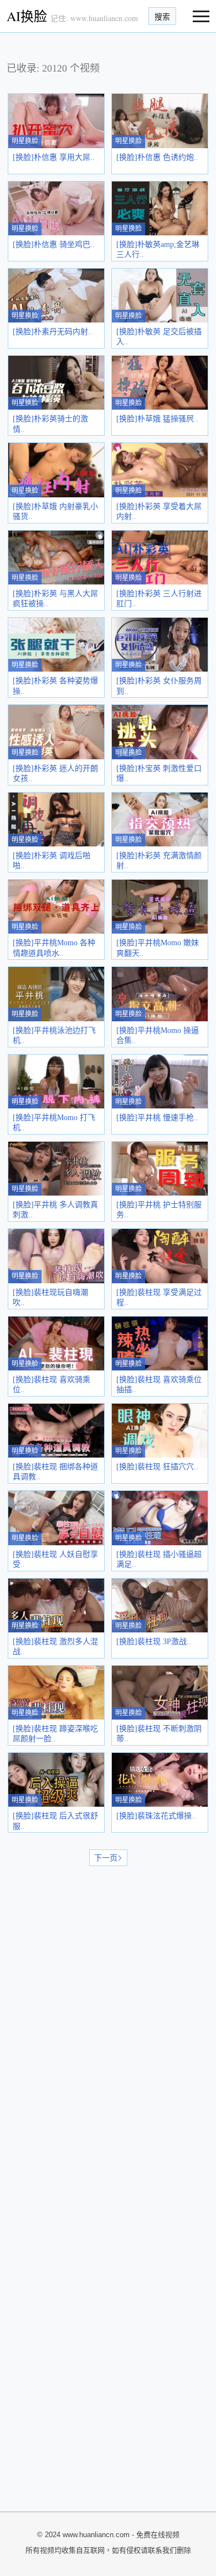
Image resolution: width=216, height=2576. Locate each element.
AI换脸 (27, 16)
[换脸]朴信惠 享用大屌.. (54, 157)
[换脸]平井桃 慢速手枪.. (157, 1118)
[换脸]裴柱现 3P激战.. (154, 1642)
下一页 (106, 1858)
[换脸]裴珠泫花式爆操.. (156, 1816)
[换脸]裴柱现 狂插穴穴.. (157, 1467)
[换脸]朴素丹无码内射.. (53, 332)
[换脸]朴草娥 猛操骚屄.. (157, 419)
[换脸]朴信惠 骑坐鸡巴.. (54, 245)
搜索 (162, 17)
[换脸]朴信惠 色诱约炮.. (157, 157)
